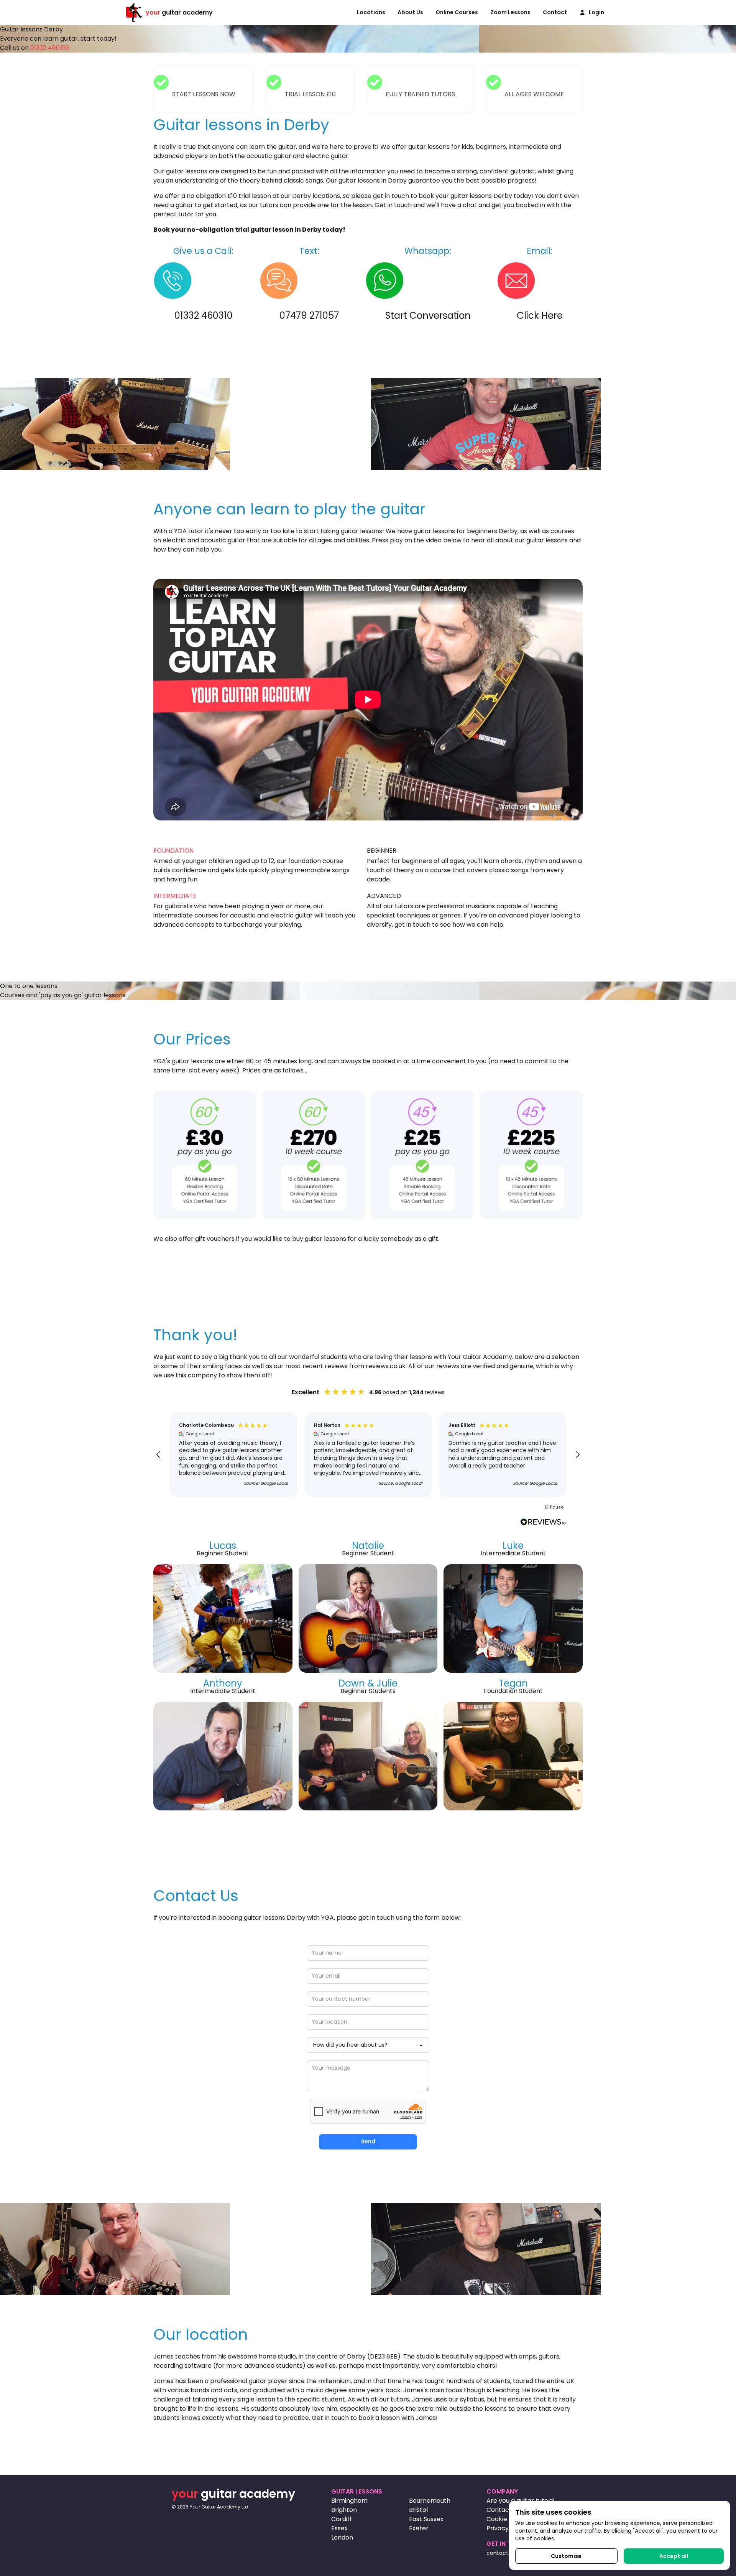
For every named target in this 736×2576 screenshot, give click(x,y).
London (342, 2537)
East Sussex (426, 2519)
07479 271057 (309, 315)
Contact (555, 12)
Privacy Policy (507, 2528)
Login (596, 12)
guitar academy (179, 12)
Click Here (540, 315)
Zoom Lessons (510, 12)
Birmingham (349, 2501)
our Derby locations (310, 196)
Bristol (418, 2510)
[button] (159, 1455)
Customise (566, 2556)
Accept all (674, 2556)
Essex (339, 2528)
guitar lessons (187, 171)
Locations (371, 12)
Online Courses (457, 12)
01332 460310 (50, 48)
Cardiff (342, 2519)
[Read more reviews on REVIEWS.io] (543, 1523)
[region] (368, 1455)
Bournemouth (430, 2501)
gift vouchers (215, 1239)
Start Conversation (428, 315)
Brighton (344, 2510)
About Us (410, 12)
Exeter (419, 2528)
